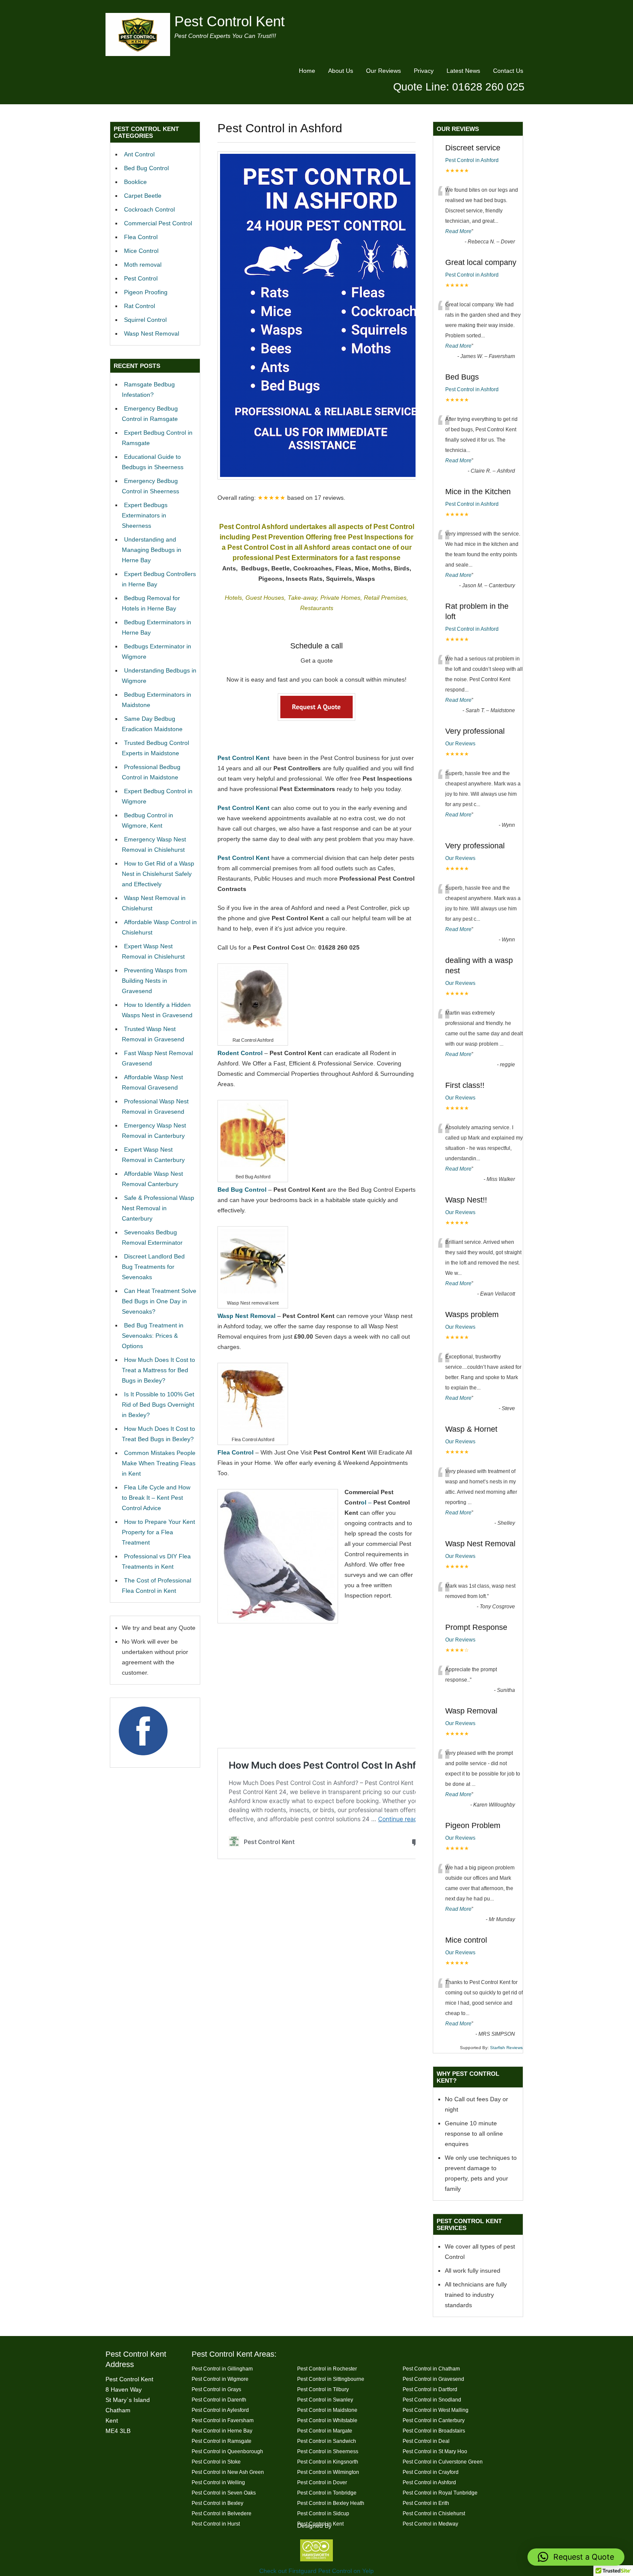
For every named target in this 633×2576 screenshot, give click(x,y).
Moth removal (143, 265)
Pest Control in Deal (426, 2441)
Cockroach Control (149, 209)
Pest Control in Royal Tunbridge (440, 2493)
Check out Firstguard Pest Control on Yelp (316, 2571)
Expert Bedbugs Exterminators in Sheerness (145, 515)
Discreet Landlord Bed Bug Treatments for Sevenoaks (153, 1267)
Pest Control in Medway (430, 2524)
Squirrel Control (145, 320)
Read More (458, 231)
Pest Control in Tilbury (323, 2389)
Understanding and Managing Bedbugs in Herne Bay (152, 550)
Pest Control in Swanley (325, 2400)
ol (364, 1502)
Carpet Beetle (143, 196)
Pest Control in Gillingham (222, 2369)
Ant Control (139, 154)
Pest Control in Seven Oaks (224, 2493)
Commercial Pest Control (158, 223)
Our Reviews (383, 71)
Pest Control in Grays (216, 2389)
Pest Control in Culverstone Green (443, 2462)
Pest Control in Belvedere (222, 2513)
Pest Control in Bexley (217, 2503)
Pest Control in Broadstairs (434, 2431)
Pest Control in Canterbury (434, 2420)
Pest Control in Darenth (219, 2400)
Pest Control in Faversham (223, 2420)
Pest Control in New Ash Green (228, 2472)
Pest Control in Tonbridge (327, 2493)
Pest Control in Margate (325, 2431)
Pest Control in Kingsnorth (328, 2462)
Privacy (424, 71)
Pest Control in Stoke (216, 2462)
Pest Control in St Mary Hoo (435, 2451)
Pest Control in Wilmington (328, 2472)
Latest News (463, 71)
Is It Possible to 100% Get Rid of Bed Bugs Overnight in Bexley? (158, 1405)
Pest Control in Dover (322, 2482)
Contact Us (508, 71)
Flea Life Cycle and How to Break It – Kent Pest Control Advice (156, 1498)
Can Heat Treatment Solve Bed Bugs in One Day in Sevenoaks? (159, 1301)
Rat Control (140, 306)
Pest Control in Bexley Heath (331, 2503)
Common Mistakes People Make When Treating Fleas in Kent (159, 1463)
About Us (341, 71)
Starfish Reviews (506, 2048)
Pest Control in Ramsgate (222, 2441)
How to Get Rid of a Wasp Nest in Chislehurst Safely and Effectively (158, 874)
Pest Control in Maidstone (327, 2410)
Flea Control (141, 237)
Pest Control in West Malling (436, 2410)
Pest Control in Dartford (430, 2389)
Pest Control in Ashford (472, 160)
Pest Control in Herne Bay (222, 2431)
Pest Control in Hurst (216, 2524)
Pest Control (141, 278)
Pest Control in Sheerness (328, 2451)
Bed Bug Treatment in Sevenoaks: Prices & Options (153, 1336)
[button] (576, 2557)
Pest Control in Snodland (432, 2400)
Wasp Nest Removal (152, 333)
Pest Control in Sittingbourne (331, 2379)
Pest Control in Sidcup (323, 2513)
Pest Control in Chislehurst (434, 2513)
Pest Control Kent (230, 21)
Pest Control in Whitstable (327, 2420)
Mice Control (141, 251)
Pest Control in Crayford (431, 2472)
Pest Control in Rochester (327, 2369)
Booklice (135, 182)
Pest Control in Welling (218, 2482)
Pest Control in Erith (426, 2503)
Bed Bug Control (146, 168)
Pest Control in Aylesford (220, 2410)
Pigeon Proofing (146, 292)
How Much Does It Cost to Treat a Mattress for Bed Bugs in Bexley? (158, 1370)
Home (307, 71)
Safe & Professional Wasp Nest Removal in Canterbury (158, 1208)
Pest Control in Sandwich (327, 2441)
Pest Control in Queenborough (227, 2451)
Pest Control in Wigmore (220, 2379)
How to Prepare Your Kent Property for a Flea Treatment (158, 1532)
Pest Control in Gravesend (433, 2379)
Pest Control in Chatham (431, 2369)
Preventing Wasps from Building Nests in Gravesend (155, 981)
